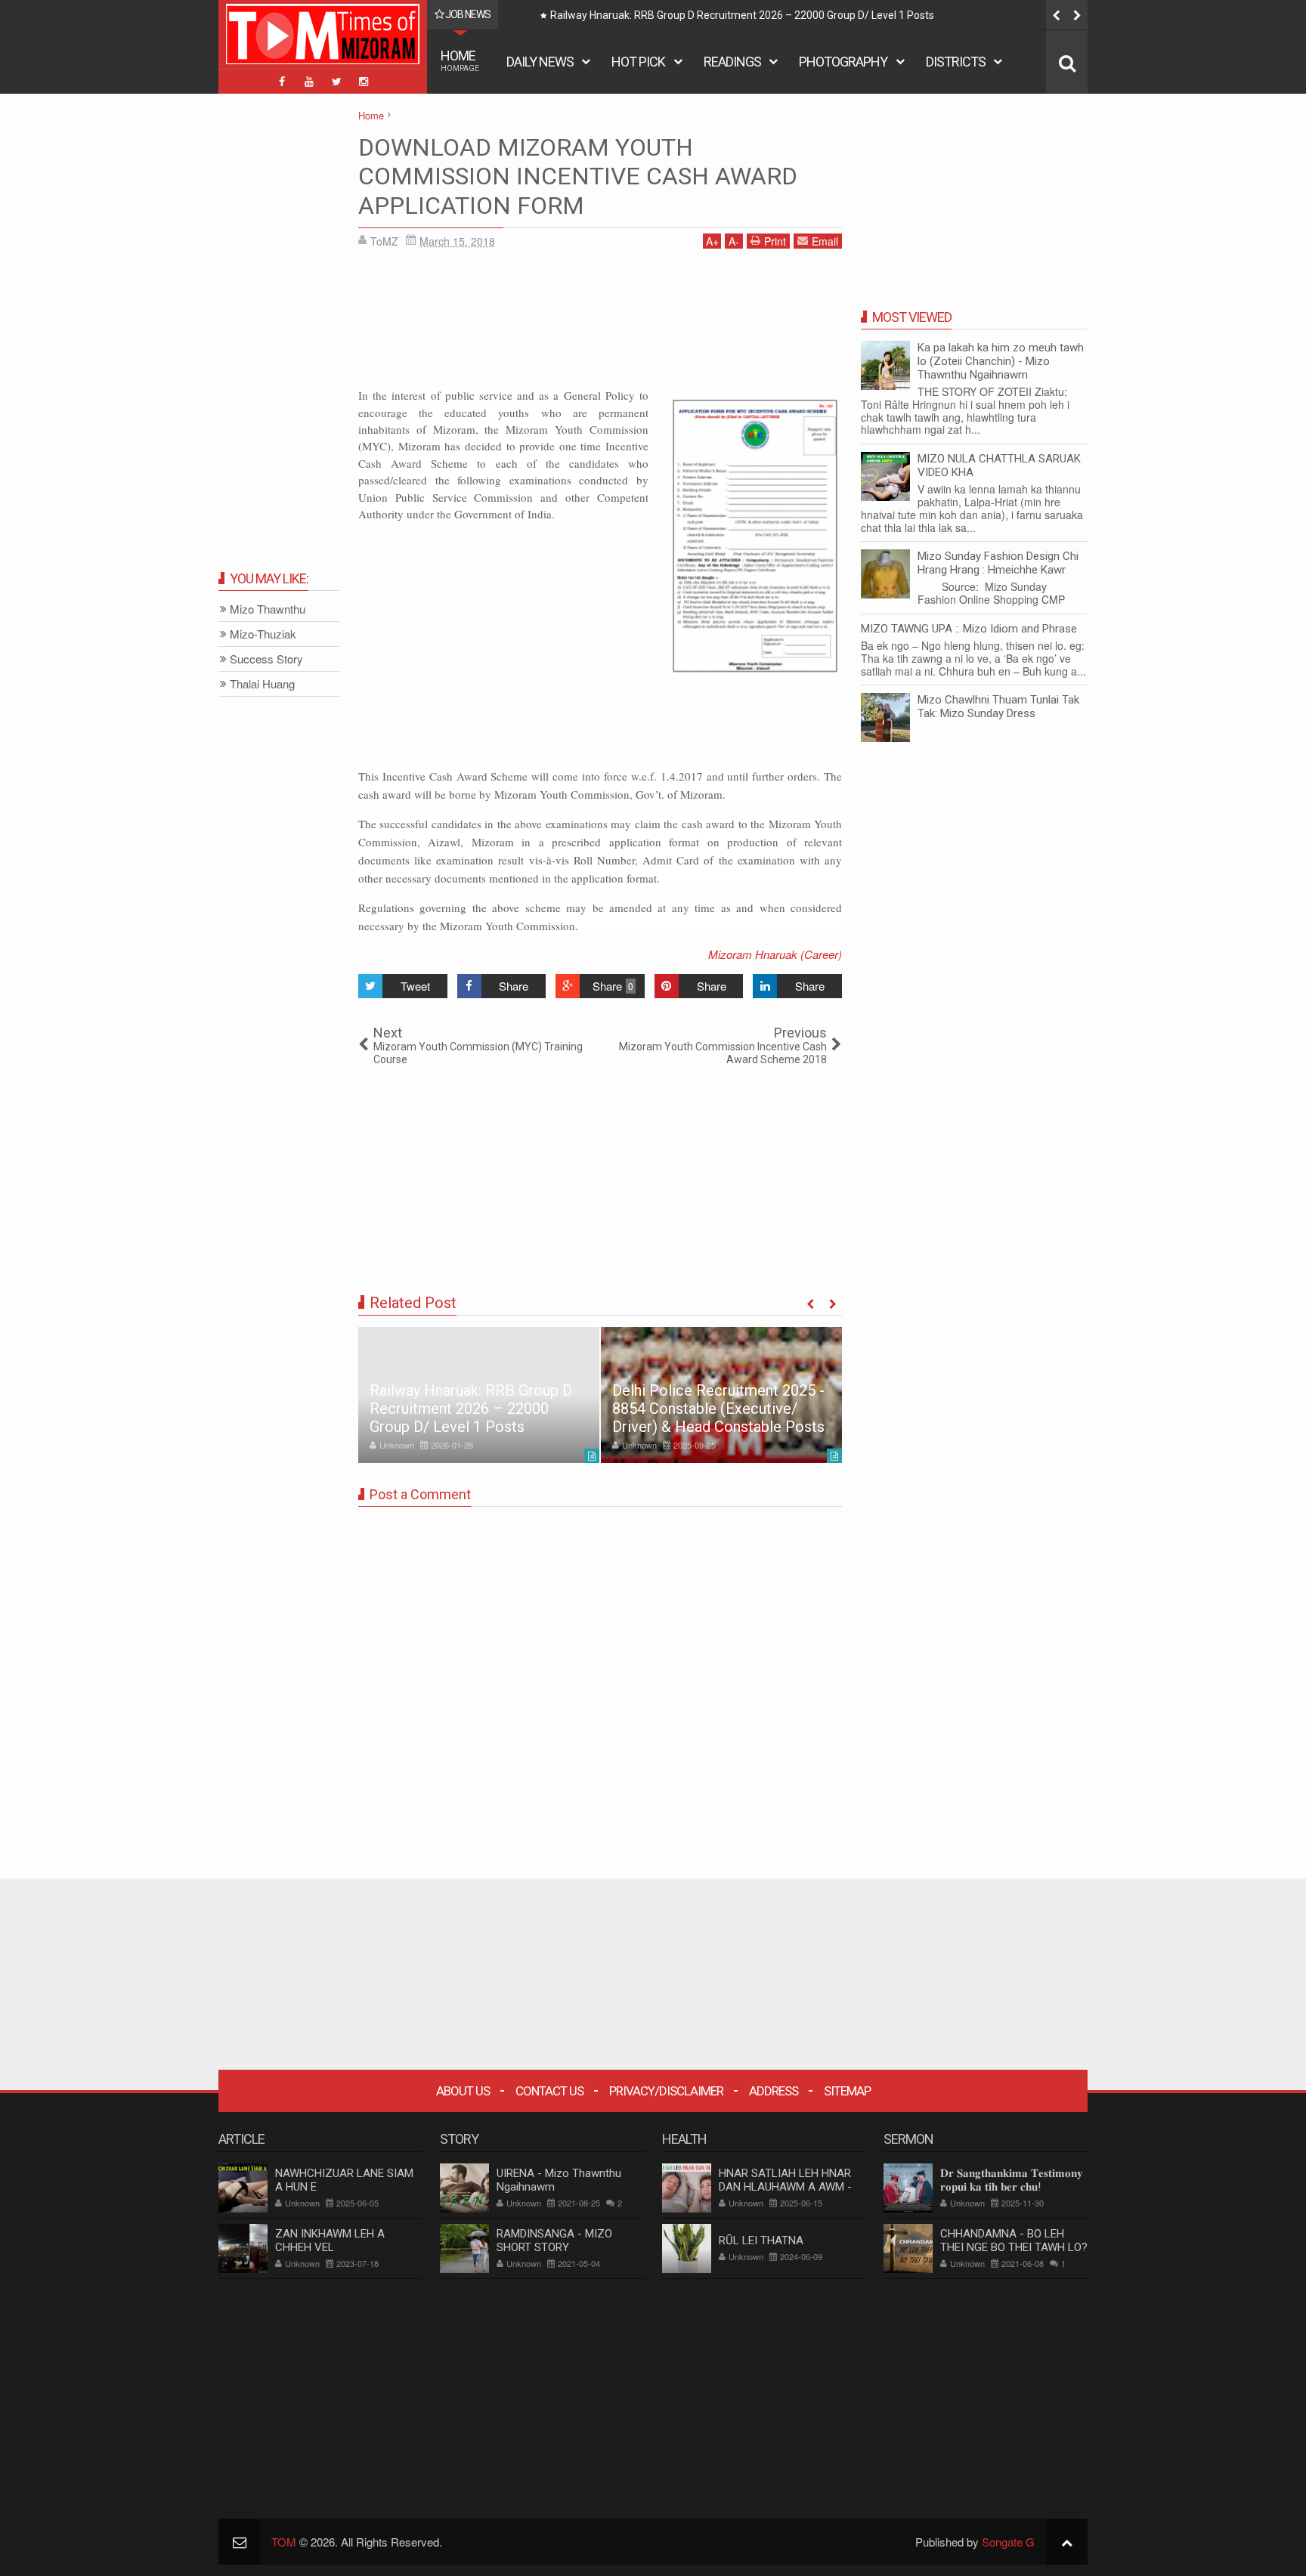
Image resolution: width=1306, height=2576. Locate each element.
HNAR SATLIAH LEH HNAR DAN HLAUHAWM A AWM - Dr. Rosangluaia (785, 2187)
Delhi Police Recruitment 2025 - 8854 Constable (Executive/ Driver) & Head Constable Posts (718, 1409)
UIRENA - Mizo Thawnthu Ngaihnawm (559, 2180)
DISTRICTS (956, 62)
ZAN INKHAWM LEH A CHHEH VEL (330, 2240)
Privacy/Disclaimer (666, 2091)
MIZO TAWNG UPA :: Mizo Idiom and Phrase (969, 629)
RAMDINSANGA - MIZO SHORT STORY (554, 2240)
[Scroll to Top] (1067, 2542)
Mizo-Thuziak (263, 634)
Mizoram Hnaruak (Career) (775, 954)
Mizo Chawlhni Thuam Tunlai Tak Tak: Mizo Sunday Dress (998, 707)
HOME (460, 60)
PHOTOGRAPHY (843, 62)
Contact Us (549, 2091)
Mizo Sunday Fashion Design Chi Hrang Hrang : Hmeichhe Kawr (998, 563)
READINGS (732, 62)
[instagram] (364, 82)
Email (825, 241)
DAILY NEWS (540, 62)
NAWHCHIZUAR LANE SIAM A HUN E (344, 2180)
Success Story (266, 659)
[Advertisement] (600, 323)
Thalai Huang (262, 684)
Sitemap (847, 2091)
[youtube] (309, 82)
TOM (284, 2542)
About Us (463, 2091)
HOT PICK (638, 62)
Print (775, 241)
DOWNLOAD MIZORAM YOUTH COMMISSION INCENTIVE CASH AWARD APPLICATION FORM (578, 176)
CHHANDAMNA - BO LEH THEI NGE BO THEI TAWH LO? (1014, 2240)
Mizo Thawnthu (268, 609)
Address (774, 2091)
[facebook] (282, 82)
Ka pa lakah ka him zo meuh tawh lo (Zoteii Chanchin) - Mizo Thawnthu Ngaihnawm (1001, 361)
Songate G (1008, 2542)
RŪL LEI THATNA (761, 2240)
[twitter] (336, 82)
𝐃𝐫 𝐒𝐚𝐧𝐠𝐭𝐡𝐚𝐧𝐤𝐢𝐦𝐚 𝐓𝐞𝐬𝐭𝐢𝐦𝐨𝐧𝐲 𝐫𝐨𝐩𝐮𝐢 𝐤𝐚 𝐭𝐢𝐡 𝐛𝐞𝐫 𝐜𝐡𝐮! (1012, 2180)
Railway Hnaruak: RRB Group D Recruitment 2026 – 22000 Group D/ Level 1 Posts (742, 15)
